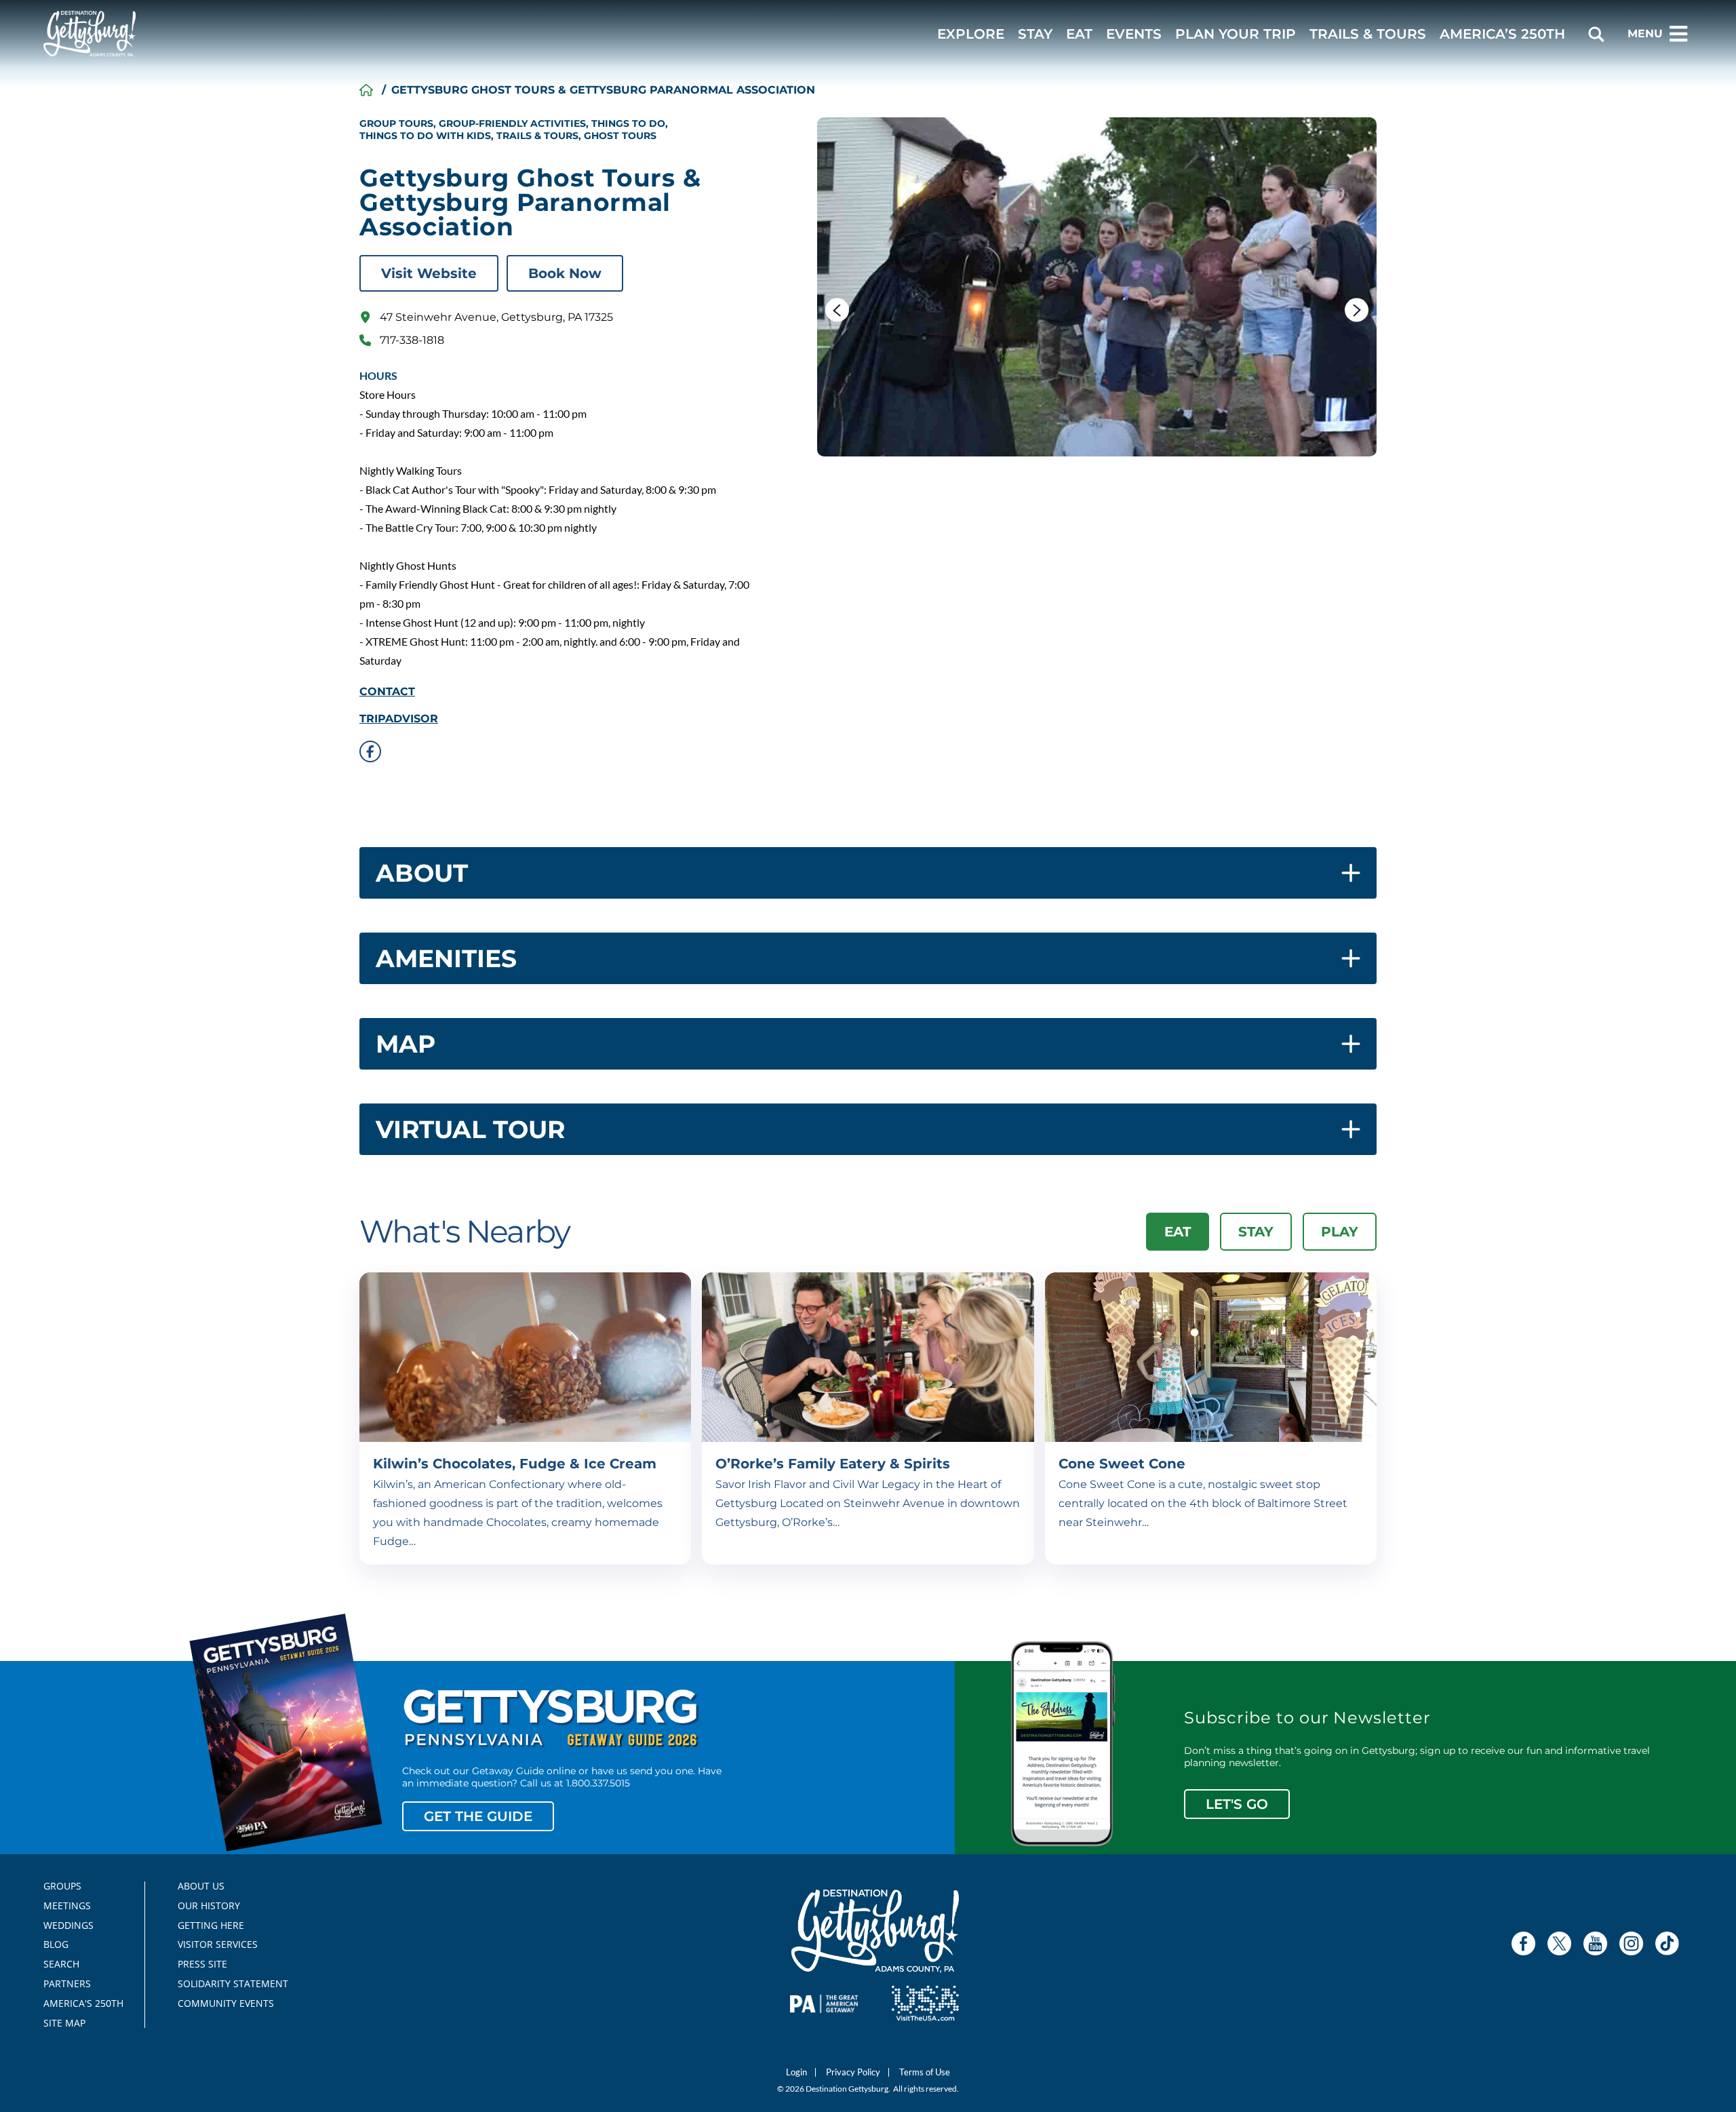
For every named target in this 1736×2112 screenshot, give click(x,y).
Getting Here (211, 1925)
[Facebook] (1523, 1943)
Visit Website (429, 273)
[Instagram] (1631, 1943)
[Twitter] (1559, 1943)
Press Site (202, 1964)
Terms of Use (925, 2072)
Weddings (68, 1925)
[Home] (366, 90)
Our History (209, 1906)
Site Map (64, 2023)
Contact (387, 692)
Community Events (226, 2003)
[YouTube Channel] (1595, 1943)
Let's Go (1237, 1804)
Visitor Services (218, 1944)
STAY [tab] (1256, 1232)
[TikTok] (1667, 1943)
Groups (62, 1886)
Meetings (67, 1906)
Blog (56, 1944)
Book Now (565, 273)
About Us (201, 1886)
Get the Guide (478, 1816)
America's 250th (78, 2003)
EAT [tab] (1178, 1232)
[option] (1097, 287)
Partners (67, 1984)
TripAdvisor (399, 719)
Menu (1645, 34)
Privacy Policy (853, 2072)
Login (796, 2072)
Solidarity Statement (229, 1984)
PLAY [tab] (1340, 1232)
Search (61, 1964)
